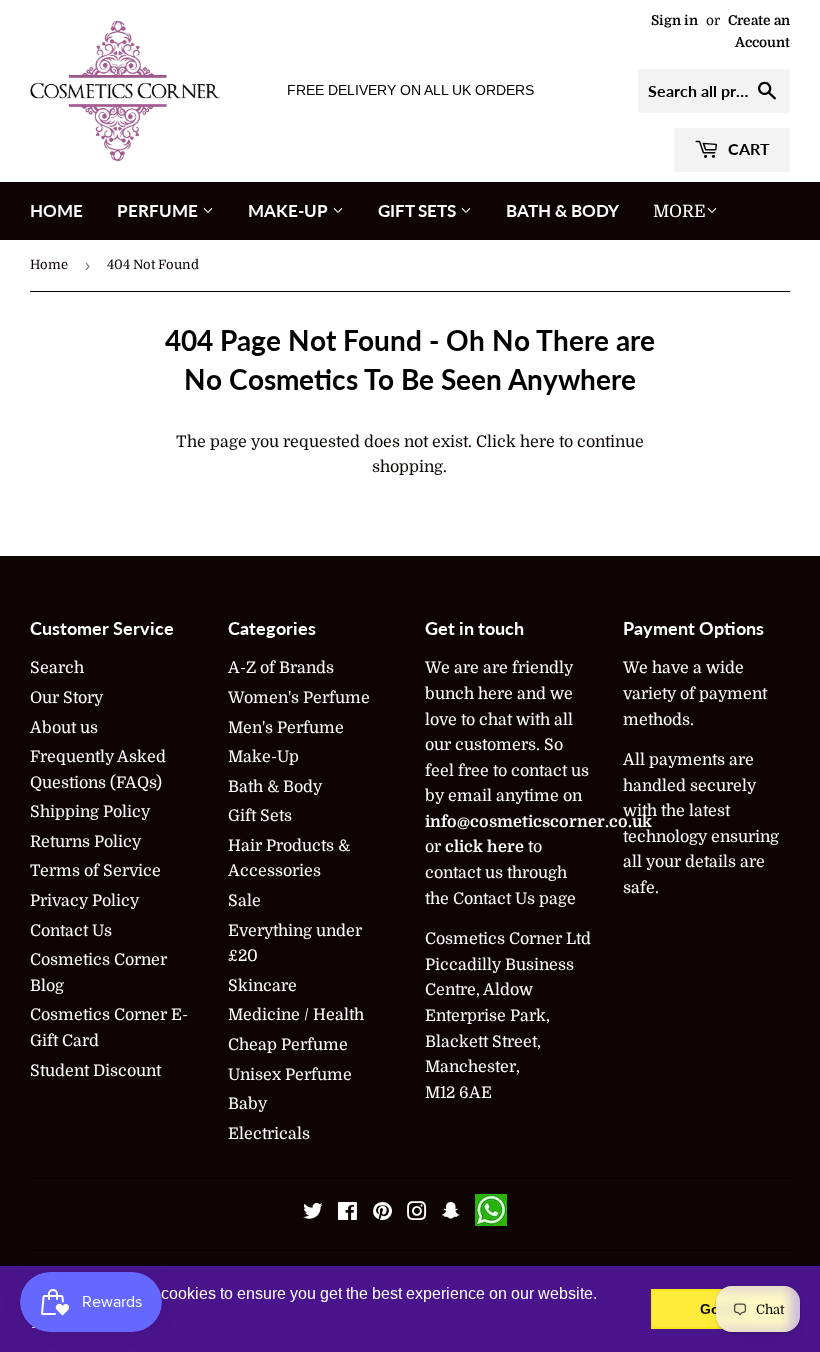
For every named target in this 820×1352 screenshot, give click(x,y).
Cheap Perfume (288, 1045)
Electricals (269, 1134)
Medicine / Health (296, 1015)
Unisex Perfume (290, 1075)
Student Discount (95, 1071)
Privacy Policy (84, 901)
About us (64, 728)
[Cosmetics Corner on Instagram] (417, 1214)
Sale (244, 901)
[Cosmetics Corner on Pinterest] (382, 1214)
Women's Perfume (299, 698)
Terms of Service (95, 871)
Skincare (262, 986)
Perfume (159, 210)
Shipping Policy (90, 812)
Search (57, 668)
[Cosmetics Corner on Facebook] (347, 1214)
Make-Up (290, 210)
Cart (747, 148)
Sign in (674, 20)
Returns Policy (85, 842)
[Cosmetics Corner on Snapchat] (451, 1214)
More (679, 211)
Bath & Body (562, 210)
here (537, 442)
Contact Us (71, 931)
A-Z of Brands (281, 668)
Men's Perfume (286, 728)
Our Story (66, 698)
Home (56, 210)
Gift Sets (419, 210)
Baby (247, 1104)
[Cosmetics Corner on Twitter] (313, 1214)
